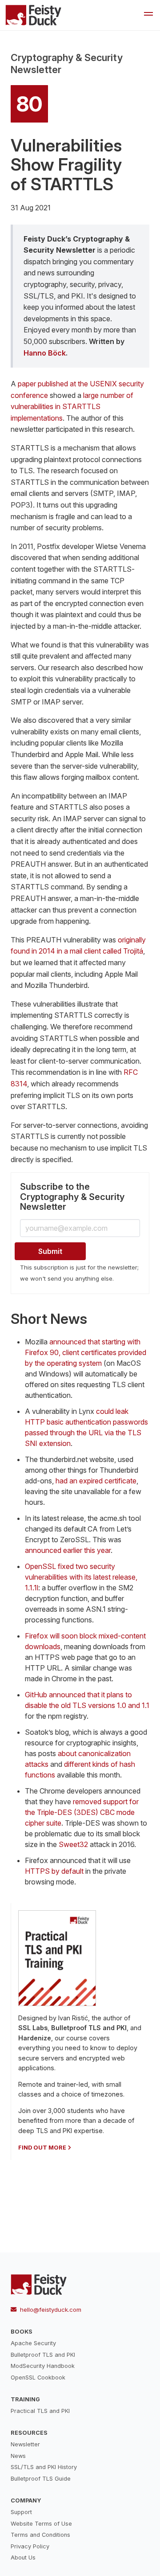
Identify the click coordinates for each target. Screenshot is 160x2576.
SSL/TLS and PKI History (44, 2467)
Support (21, 2512)
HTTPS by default (54, 1871)
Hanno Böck (45, 353)
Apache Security (33, 2343)
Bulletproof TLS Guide (41, 2479)
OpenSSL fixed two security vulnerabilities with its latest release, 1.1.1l (81, 1577)
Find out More (42, 2148)
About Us (23, 2558)
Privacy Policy (30, 2546)
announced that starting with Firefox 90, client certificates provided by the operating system (86, 1352)
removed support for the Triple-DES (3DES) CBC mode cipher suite (82, 1812)
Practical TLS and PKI (40, 2411)
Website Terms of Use (41, 2524)
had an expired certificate (96, 1481)
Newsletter (25, 2444)
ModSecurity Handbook (43, 2366)
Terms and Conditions (40, 2535)
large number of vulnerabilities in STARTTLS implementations (72, 407)
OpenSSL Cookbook (38, 2377)
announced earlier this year (68, 1550)
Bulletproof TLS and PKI (43, 2355)
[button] (148, 15)
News (18, 2456)
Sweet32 (73, 1844)
